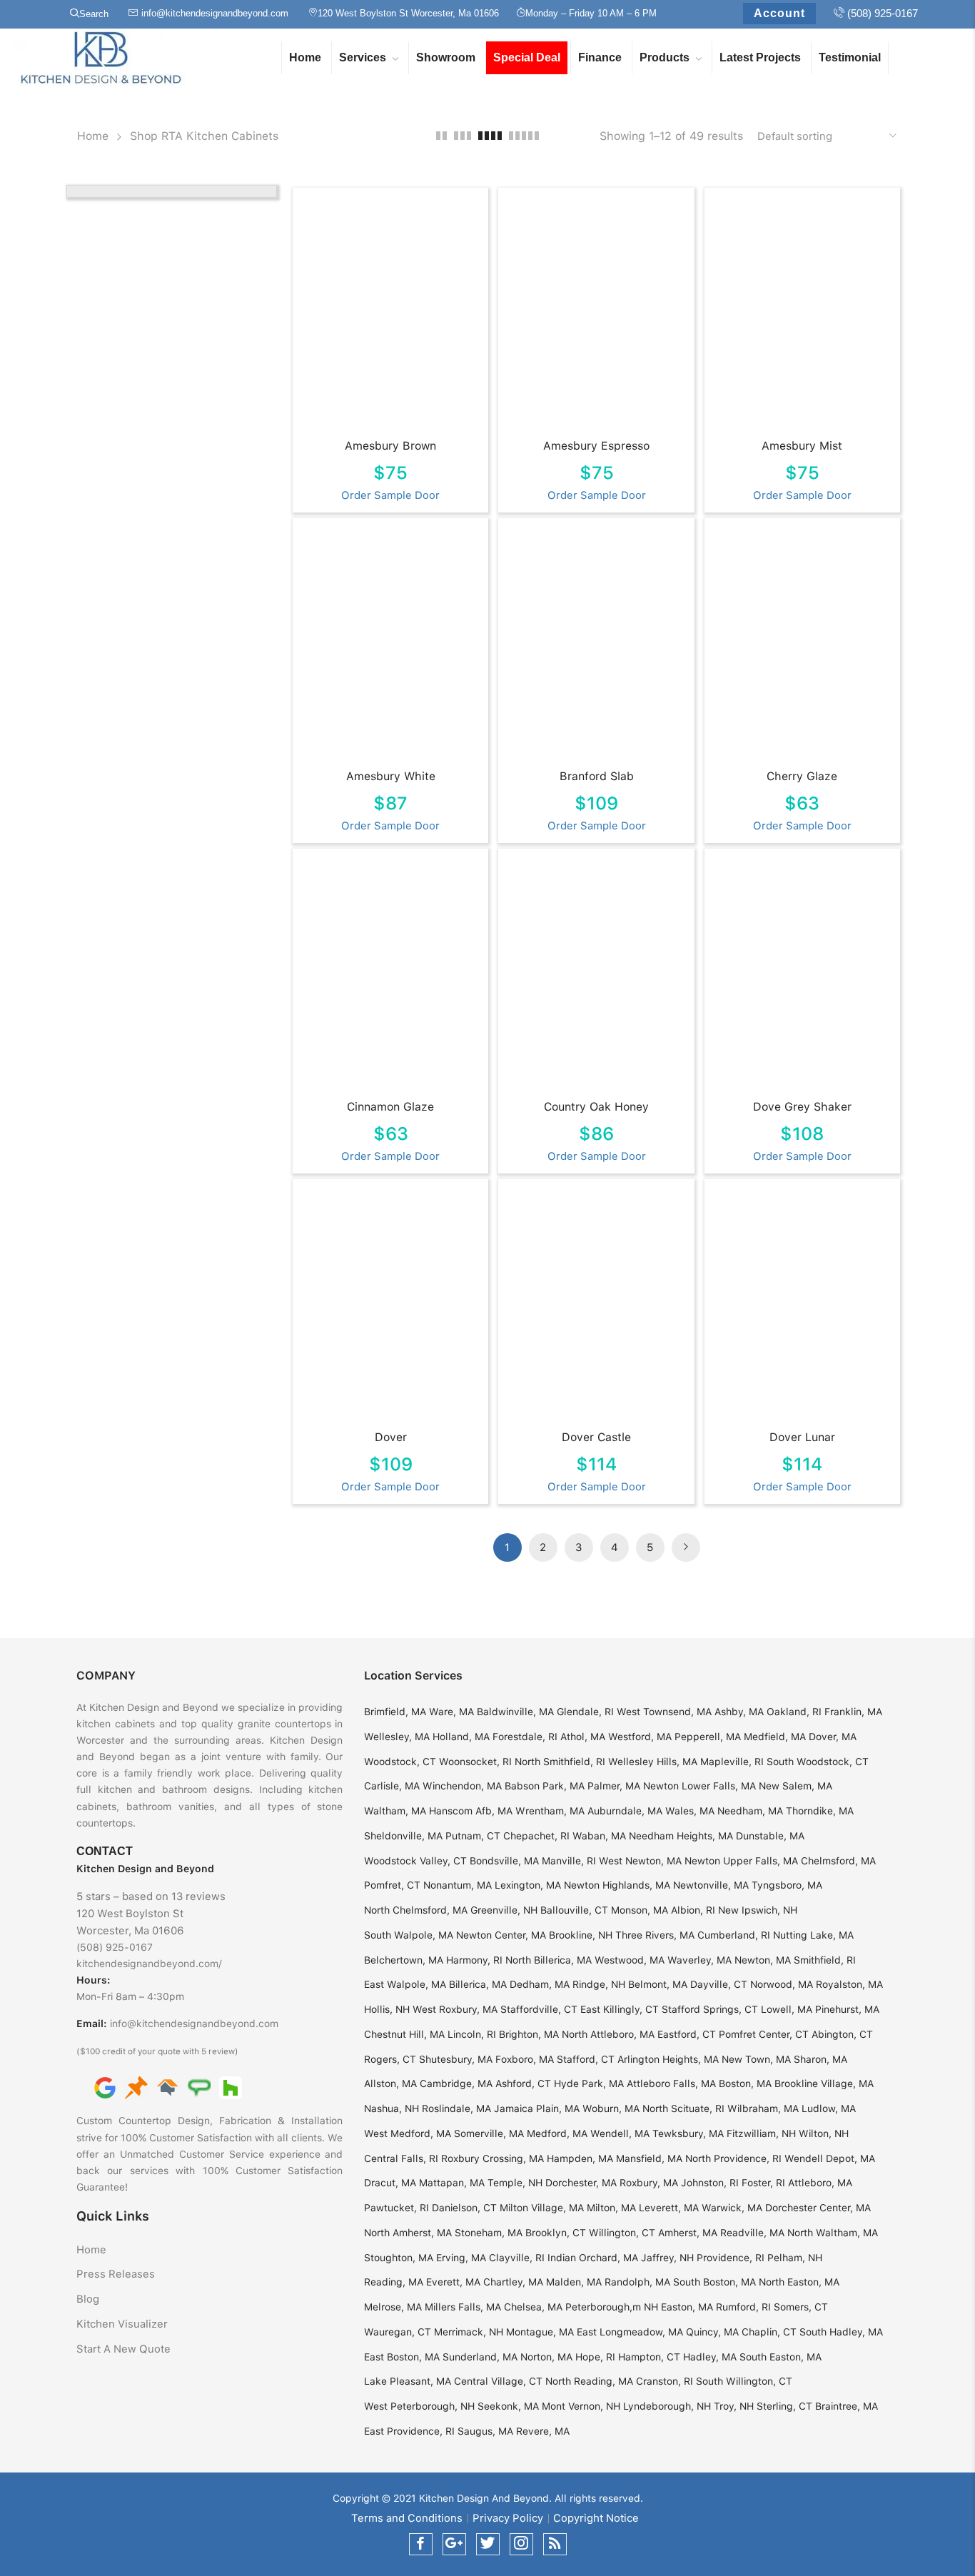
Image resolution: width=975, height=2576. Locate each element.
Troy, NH (734, 2406)
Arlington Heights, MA (668, 2059)
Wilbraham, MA (763, 2108)
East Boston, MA (402, 2357)
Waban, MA (599, 1836)
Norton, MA (546, 2357)
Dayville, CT (719, 1984)
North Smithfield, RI (560, 1762)
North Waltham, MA (833, 2233)
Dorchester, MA (581, 2183)
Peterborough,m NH (612, 2307)
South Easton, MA (780, 2357)
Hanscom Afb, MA (471, 1811)
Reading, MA (394, 2282)
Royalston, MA (849, 1984)
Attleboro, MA (820, 2183)
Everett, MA (453, 2282)
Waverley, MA (699, 1960)
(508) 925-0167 (881, 13)
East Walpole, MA (405, 1984)
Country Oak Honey (596, 1107)
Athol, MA (583, 1737)
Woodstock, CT (400, 1762)
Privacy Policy (508, 2518)
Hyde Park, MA (589, 2083)
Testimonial (850, 57)
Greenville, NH (504, 1910)
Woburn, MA (611, 2108)
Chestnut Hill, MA (404, 2034)
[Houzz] (231, 2087)
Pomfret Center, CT (764, 2034)
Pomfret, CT (392, 1885)
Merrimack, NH (469, 2332)
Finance (600, 57)
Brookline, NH (581, 1935)
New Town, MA (756, 2059)
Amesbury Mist (802, 446)
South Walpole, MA (409, 1935)
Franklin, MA (853, 1712)
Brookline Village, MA (824, 2083)
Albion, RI (693, 1910)
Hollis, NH (387, 2009)
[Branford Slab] (597, 647)
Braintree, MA (847, 2406)
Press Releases (116, 2274)
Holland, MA (461, 1737)
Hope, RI (595, 2357)
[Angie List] (199, 2087)
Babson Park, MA (545, 1786)
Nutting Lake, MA (813, 1935)
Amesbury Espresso (596, 446)
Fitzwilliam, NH (761, 2133)
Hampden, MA (580, 2158)
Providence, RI (731, 2258)
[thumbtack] (136, 2087)
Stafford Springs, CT (710, 2009)
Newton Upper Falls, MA (741, 1861)
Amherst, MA (688, 2233)
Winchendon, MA (462, 1786)
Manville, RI (569, 1861)
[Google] (105, 2087)
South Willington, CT (744, 2381)
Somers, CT (801, 2307)
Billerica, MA (478, 1984)
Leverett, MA (669, 2208)
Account (779, 13)
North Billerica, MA (549, 1960)
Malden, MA (574, 2282)
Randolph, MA (637, 2282)
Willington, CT (622, 2233)
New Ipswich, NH (758, 1910)
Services (363, 57)
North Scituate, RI (683, 2108)
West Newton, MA (640, 1861)
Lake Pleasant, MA (408, 2381)
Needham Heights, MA (681, 1836)
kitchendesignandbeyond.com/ (149, 1964)
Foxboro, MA (525, 2059)
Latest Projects (760, 57)
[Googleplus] (454, 2544)
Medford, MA (557, 2133)
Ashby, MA (739, 1712)
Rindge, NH (599, 1984)
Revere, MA (543, 2431)
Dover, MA (833, 1737)
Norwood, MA (782, 1984)
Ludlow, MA (829, 2108)
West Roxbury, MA (455, 2009)
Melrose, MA (393, 2307)
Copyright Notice (596, 2518)
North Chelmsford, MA (416, 1910)
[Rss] (555, 2544)
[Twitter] (488, 2544)
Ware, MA (451, 1712)
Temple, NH (515, 2183)
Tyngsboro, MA (787, 1885)
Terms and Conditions (407, 2518)
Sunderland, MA (480, 2357)
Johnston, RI (710, 2183)
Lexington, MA (528, 1885)
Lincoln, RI (472, 2034)
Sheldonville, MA (403, 1836)
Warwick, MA (732, 2208)
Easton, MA (687, 2307)
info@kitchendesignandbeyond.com (194, 2024)
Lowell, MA (787, 2009)
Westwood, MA (630, 1960)
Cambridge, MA (456, 2083)
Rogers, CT (390, 2059)
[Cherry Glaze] (804, 647)
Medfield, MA (775, 1737)
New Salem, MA (795, 1786)
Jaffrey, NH (667, 2258)
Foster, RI (763, 2183)
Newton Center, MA (501, 1935)
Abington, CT (842, 2034)
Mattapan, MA (452, 2183)
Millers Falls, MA (463, 2307)
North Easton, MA (799, 2282)
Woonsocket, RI (475, 1762)
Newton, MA (763, 1960)
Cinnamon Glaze (390, 1107)
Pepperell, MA (708, 1737)
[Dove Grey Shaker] (804, 977)
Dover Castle (596, 1437)
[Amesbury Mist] (804, 316)
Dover (391, 1437)
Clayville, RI (517, 2258)
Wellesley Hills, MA (653, 1762)
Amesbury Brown (390, 446)
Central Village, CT (498, 2381)
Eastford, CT (687, 2034)
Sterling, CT (784, 2406)
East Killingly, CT (620, 2009)
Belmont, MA (658, 1984)
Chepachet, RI (536, 1836)
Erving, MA (461, 2258)
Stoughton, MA (399, 2258)
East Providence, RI (409, 2431)
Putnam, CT (473, 1836)
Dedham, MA (540, 1984)
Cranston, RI (665, 2381)
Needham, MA (750, 1811)
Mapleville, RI (732, 1762)
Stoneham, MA (489, 2233)
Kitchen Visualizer (122, 2324)
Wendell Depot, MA (830, 2158)
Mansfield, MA (649, 2158)
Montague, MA (540, 2332)
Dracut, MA (390, 2183)
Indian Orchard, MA (593, 2258)
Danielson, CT (464, 2208)
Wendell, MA (620, 2133)
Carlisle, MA (392, 1786)
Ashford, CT (523, 2083)
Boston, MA (745, 2083)
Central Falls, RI (401, 2158)
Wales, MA (690, 1811)
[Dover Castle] (597, 1308)
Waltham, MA (395, 1811)
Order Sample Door (390, 495)
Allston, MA (390, 2083)
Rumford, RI (743, 2307)
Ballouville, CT (574, 1910)
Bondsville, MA (504, 1861)
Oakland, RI (794, 1712)
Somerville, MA (489, 2133)
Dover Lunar (802, 1437)
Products (665, 57)
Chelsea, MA (533, 2307)
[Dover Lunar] (804, 1308)
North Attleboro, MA (608, 2034)
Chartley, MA (513, 2282)
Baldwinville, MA (515, 1712)
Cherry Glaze (802, 776)
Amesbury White (391, 776)
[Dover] (392, 1308)
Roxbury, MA (649, 2183)
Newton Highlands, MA (617, 1885)
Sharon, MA (820, 2059)
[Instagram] (521, 2544)
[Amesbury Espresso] (597, 316)
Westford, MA (640, 1737)
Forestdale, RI (525, 1737)
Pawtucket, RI (396, 2208)
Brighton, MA (529, 2034)
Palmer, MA (614, 1786)
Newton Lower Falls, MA (699, 1786)
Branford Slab (597, 776)
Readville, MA (752, 2233)
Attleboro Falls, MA (671, 2083)
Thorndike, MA (820, 1811)
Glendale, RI (585, 1712)
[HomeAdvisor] (168, 2087)
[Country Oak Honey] (597, 977)
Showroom (446, 57)
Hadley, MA (710, 2357)
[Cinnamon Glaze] (392, 977)
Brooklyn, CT (556, 2233)
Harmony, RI (474, 1960)
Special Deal (527, 57)
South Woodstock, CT (818, 1762)
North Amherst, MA (408, 2233)
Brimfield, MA (395, 1712)
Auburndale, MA (625, 1811)
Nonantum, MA (458, 1885)
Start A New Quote (123, 2349)
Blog (88, 2299)
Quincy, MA (712, 2332)
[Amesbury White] (392, 647)
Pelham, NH (795, 2258)
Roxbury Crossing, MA (492, 2158)
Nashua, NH (391, 2108)
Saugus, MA (485, 2431)
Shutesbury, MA (456, 2059)
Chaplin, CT (769, 2332)
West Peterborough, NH (419, 2406)
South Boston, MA (714, 2282)
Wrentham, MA (550, 1811)
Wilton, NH (824, 2133)
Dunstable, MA (770, 1836)
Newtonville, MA (711, 1885)
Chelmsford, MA (838, 1861)
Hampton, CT (649, 2357)
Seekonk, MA (508, 2406)
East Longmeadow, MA (630, 2332)
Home (305, 57)
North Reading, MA (589, 2381)
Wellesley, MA (397, 1737)
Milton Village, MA (542, 2208)
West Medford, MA (408, 2133)
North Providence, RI (733, 2158)
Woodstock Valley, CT (415, 1861)
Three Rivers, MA (655, 1935)
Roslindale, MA (456, 2108)
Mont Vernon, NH (581, 2406)
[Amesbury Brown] (392, 316)
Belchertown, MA (404, 1960)
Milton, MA (611, 2208)
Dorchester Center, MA (818, 2208)
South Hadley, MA (841, 2332)
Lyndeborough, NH (667, 2406)
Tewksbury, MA (688, 2133)
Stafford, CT (586, 2059)
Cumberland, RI (734, 1935)
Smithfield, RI (825, 1960)
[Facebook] (421, 2544)
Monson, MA (640, 1910)
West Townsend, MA (664, 1712)
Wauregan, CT (398, 2332)
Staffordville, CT (539, 2009)
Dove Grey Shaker (802, 1107)
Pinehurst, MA (847, 2009)
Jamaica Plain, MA (537, 2108)
